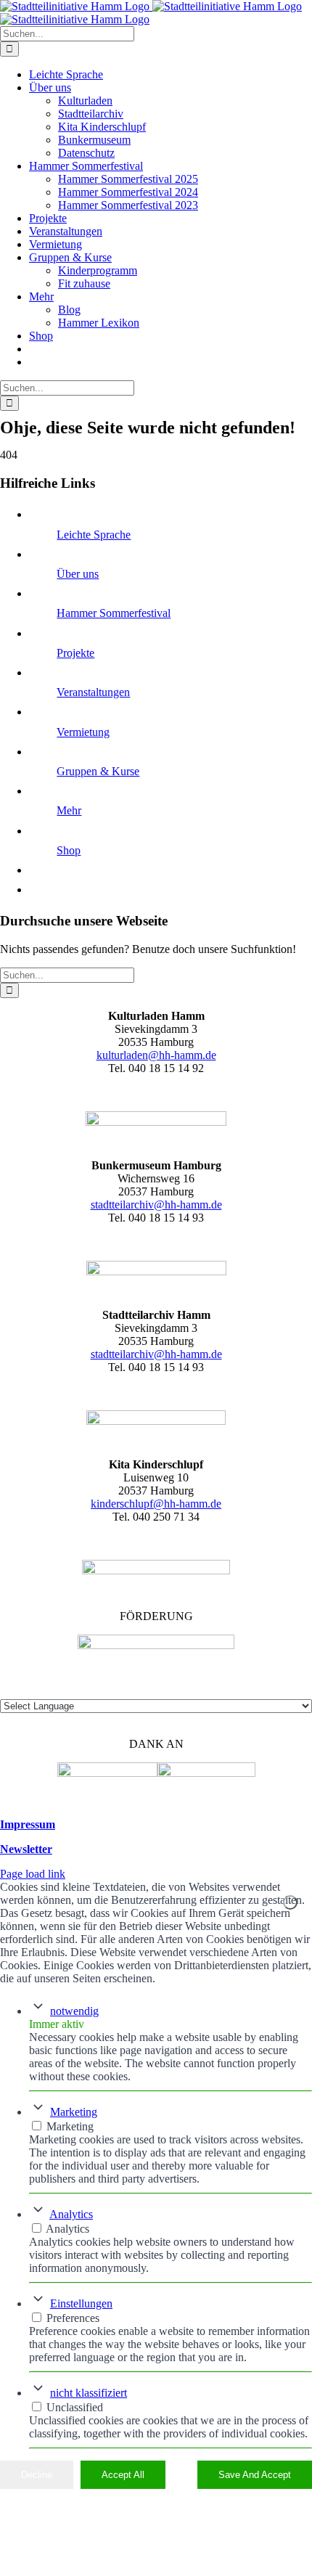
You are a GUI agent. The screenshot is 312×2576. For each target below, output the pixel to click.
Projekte (75, 653)
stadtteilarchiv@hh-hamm (149, 1354)
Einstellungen (81, 2303)
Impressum (28, 1824)
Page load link (33, 1874)
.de (215, 1354)
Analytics (71, 2214)
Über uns (78, 574)
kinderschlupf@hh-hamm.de (156, 1504)
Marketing (74, 2112)
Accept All (123, 2475)
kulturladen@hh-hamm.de (156, 1055)
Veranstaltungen (93, 692)
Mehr (69, 810)
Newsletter (26, 1849)
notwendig (74, 2011)
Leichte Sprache (94, 535)
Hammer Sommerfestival (114, 613)
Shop (69, 850)
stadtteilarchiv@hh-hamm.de (156, 1205)
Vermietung (83, 732)
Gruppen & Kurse (98, 771)
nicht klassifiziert (89, 2393)
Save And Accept (255, 2475)
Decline (37, 2475)
